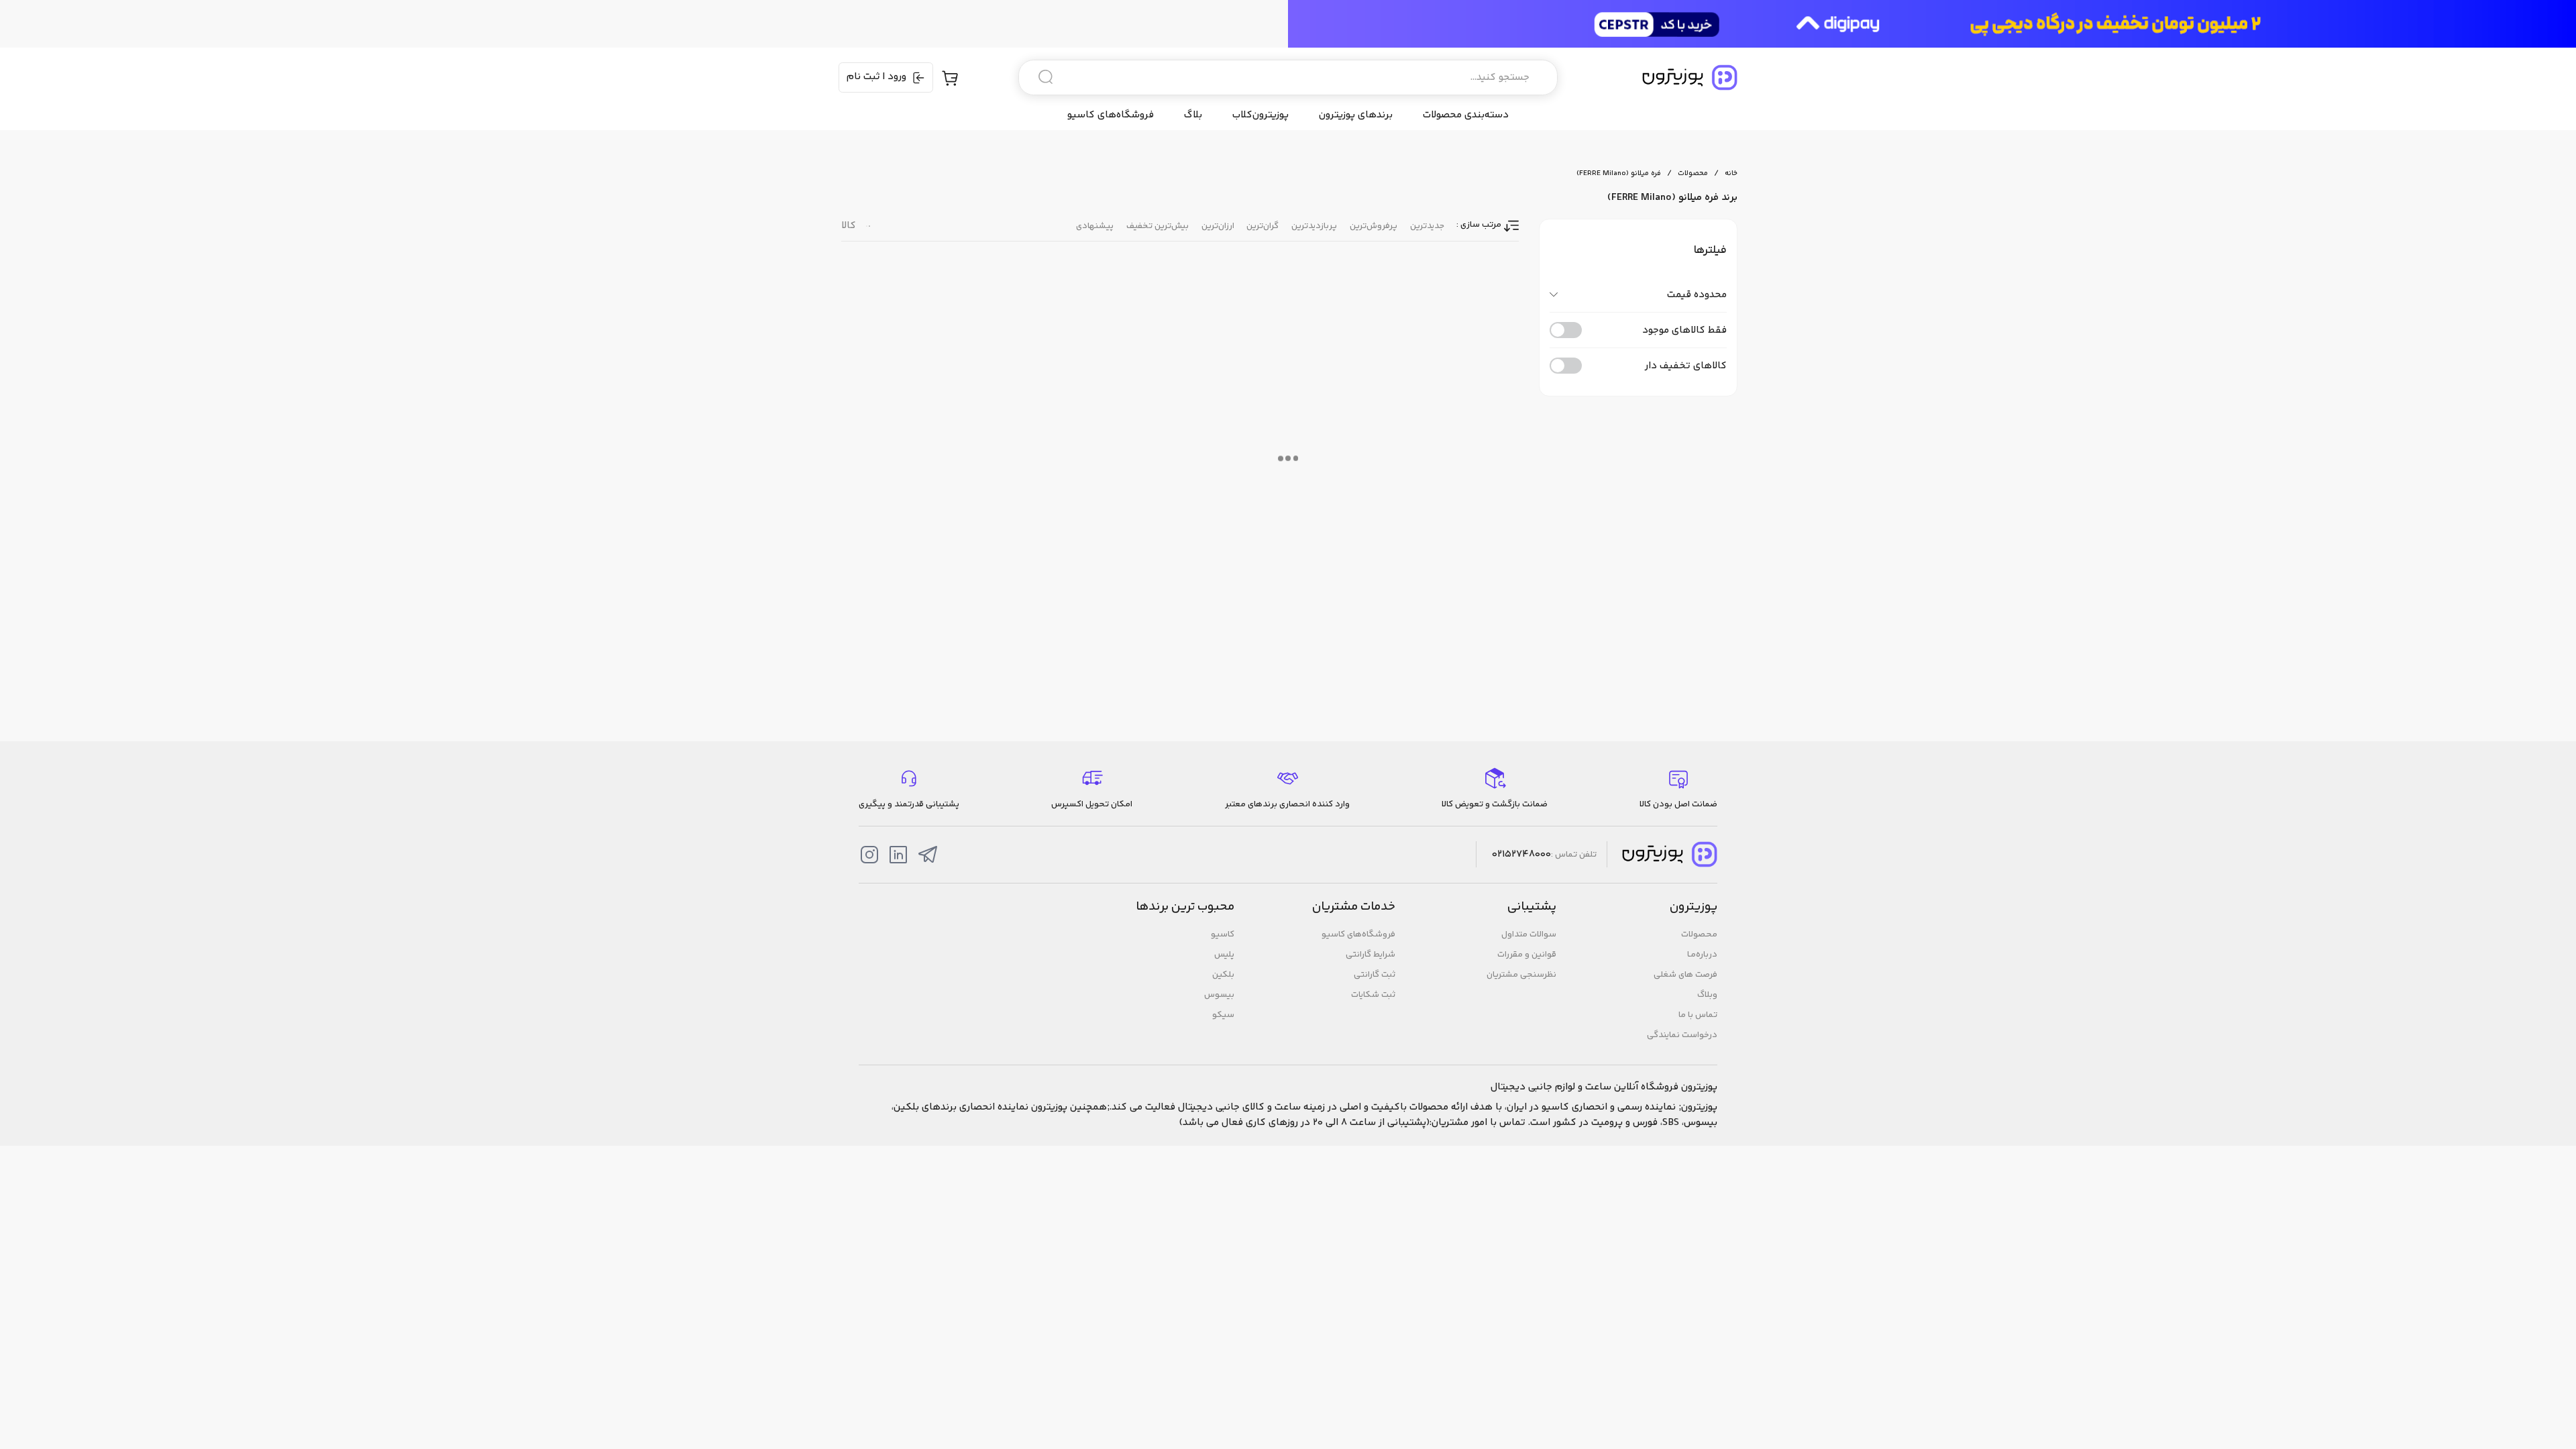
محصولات (1693, 173)
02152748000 (1521, 855)
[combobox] (1288, 77)
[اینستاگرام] (869, 855)
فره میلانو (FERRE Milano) (1619, 173)
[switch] (1566, 330)
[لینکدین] (898, 855)
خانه (1731, 173)
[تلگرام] (928, 855)
